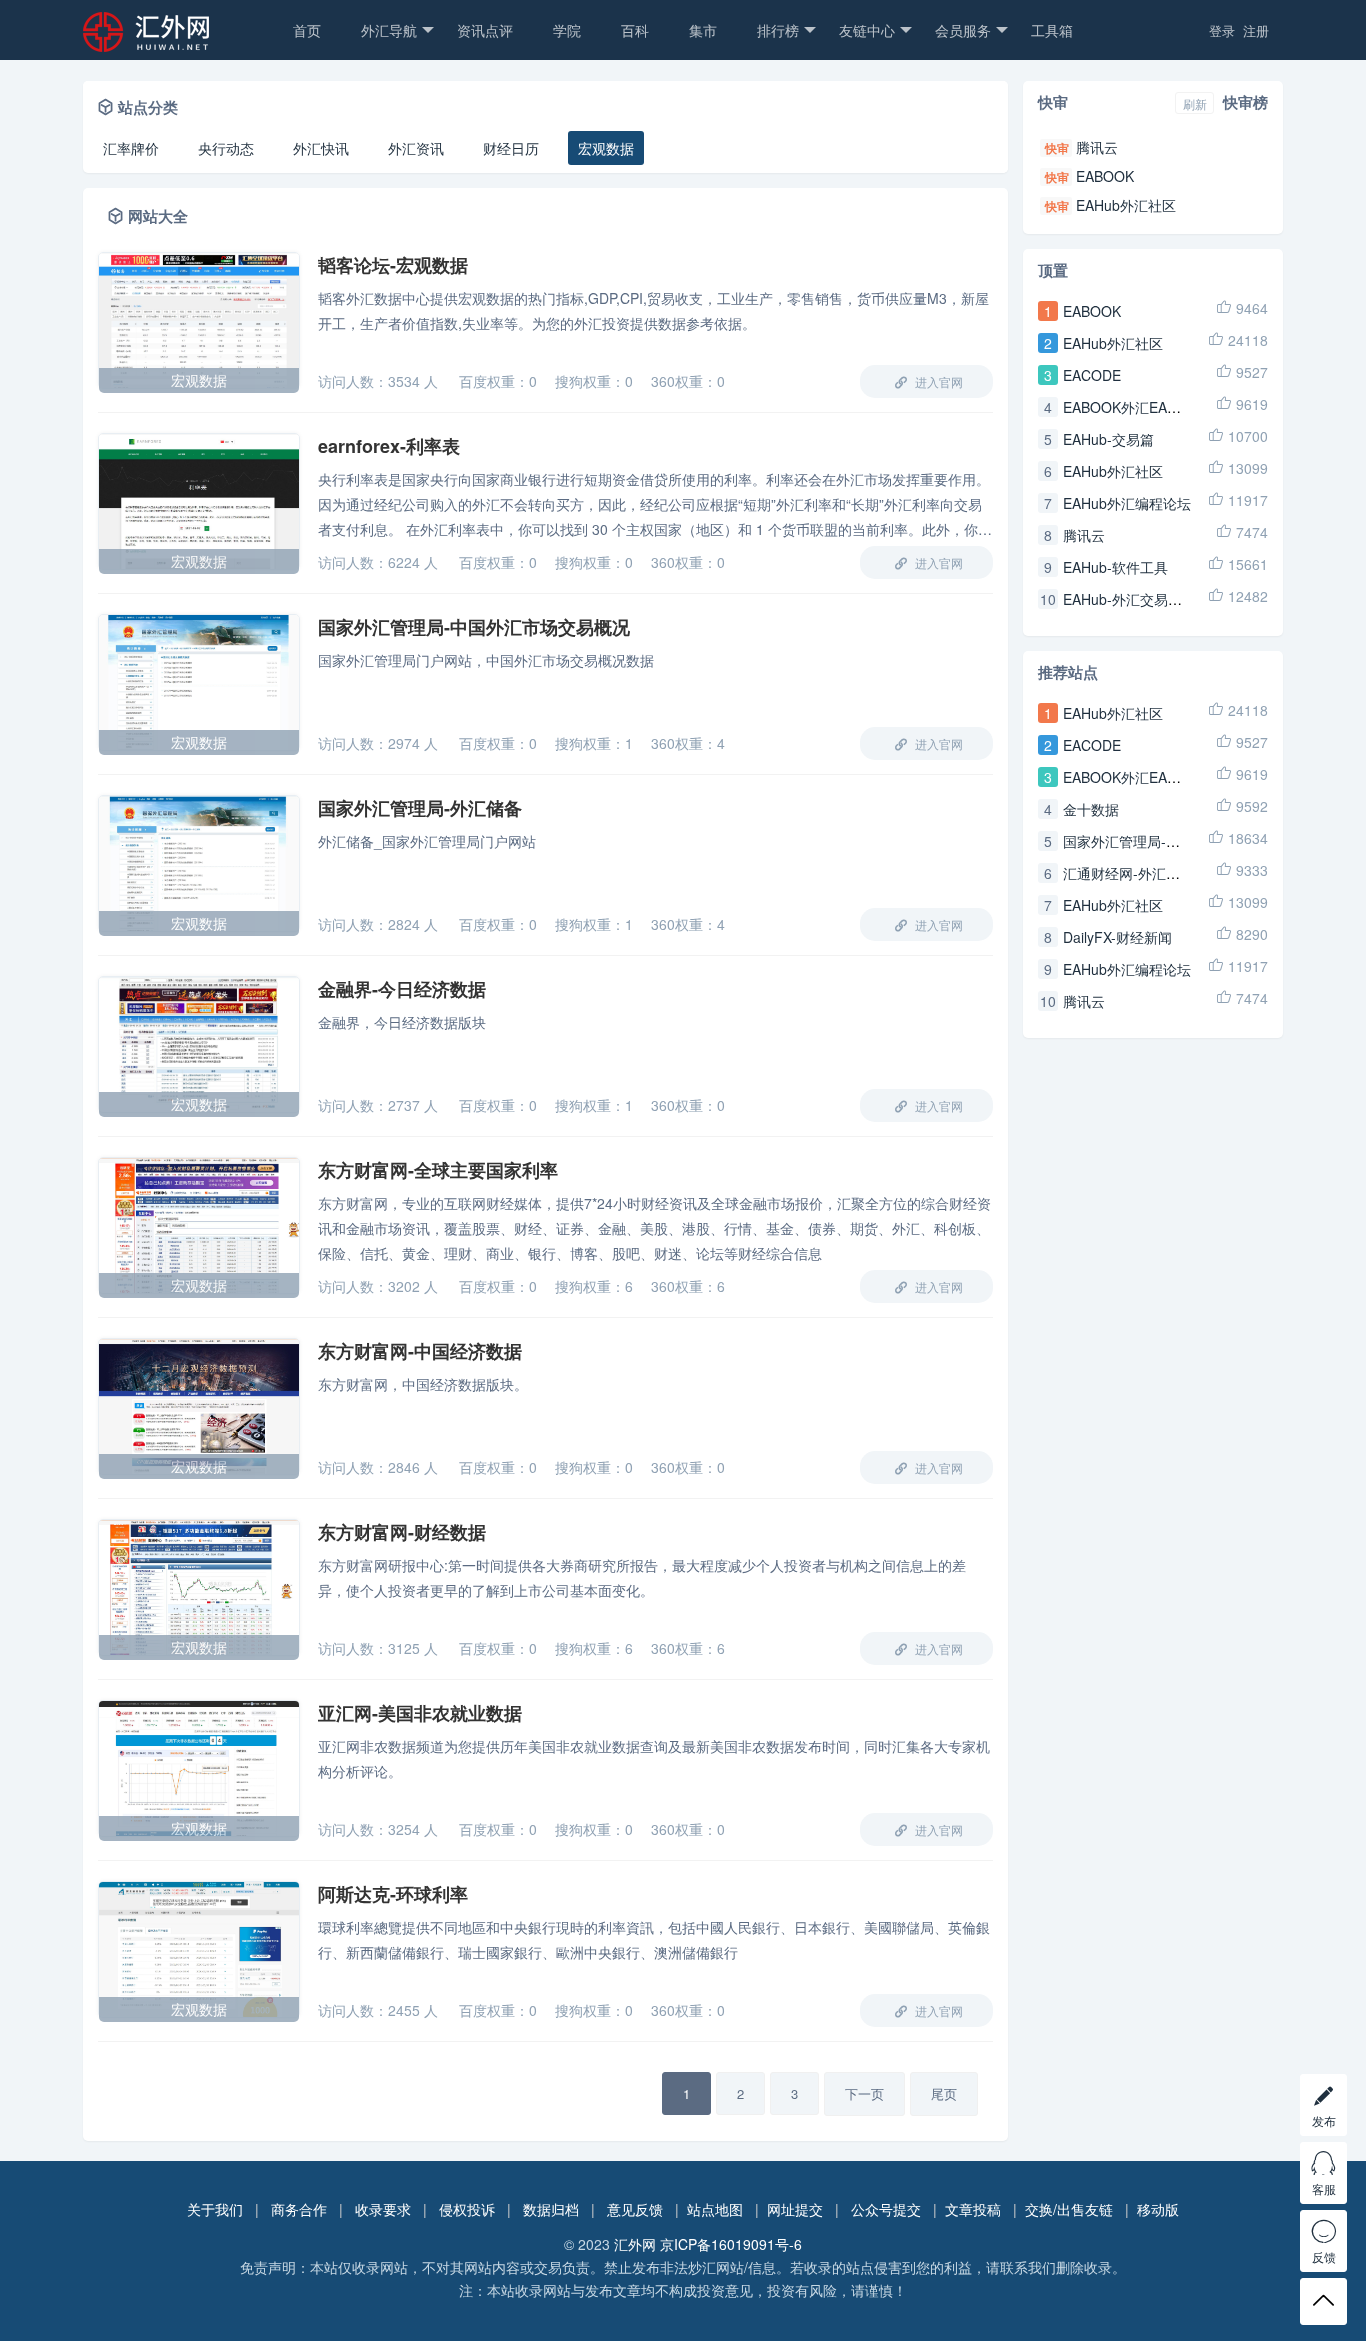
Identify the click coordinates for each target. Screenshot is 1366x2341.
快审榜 (1245, 102)
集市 (703, 30)
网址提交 (795, 2209)
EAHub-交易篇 (1108, 439)
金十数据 (1091, 809)
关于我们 (215, 2209)
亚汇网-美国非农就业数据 (420, 1713)
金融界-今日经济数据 (402, 989)
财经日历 (511, 148)
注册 (1256, 30)
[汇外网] (178, 41)
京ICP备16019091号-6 (731, 2244)
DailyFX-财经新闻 (1117, 937)
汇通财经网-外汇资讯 (1128, 873)
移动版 (1158, 2209)
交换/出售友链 (1069, 2209)
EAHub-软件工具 (1115, 567)
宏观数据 (606, 148)
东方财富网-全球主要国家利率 (438, 1170)
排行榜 (778, 30)
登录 (1222, 30)
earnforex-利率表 (389, 446)
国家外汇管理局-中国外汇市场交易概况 (474, 627)
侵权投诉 (467, 2209)
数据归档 (551, 2209)
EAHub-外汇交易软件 (1129, 599)
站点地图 (715, 2209)
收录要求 (383, 2209)
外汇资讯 (416, 148)
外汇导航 (389, 30)
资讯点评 (485, 30)
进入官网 (937, 381)
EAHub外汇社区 (1126, 205)
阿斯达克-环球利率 (393, 1894)
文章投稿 (973, 2209)
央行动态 (226, 148)
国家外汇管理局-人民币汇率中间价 (1170, 841)
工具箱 (1052, 30)
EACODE (1092, 375)
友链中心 (867, 30)
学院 (567, 30)
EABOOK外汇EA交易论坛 (1143, 407)
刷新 (1195, 103)
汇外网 (635, 2244)
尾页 (944, 2093)
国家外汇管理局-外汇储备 (420, 808)
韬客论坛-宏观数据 (393, 265)
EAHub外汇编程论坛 (1127, 503)
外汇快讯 (321, 148)
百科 (635, 30)
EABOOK (1105, 176)
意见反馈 (635, 2209)
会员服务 (963, 30)
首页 (307, 30)
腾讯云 (1097, 147)
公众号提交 (886, 2209)
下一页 (864, 2093)
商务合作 (299, 2209)
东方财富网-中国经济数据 (420, 1351)
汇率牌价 (131, 148)
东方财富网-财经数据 (402, 1532)
